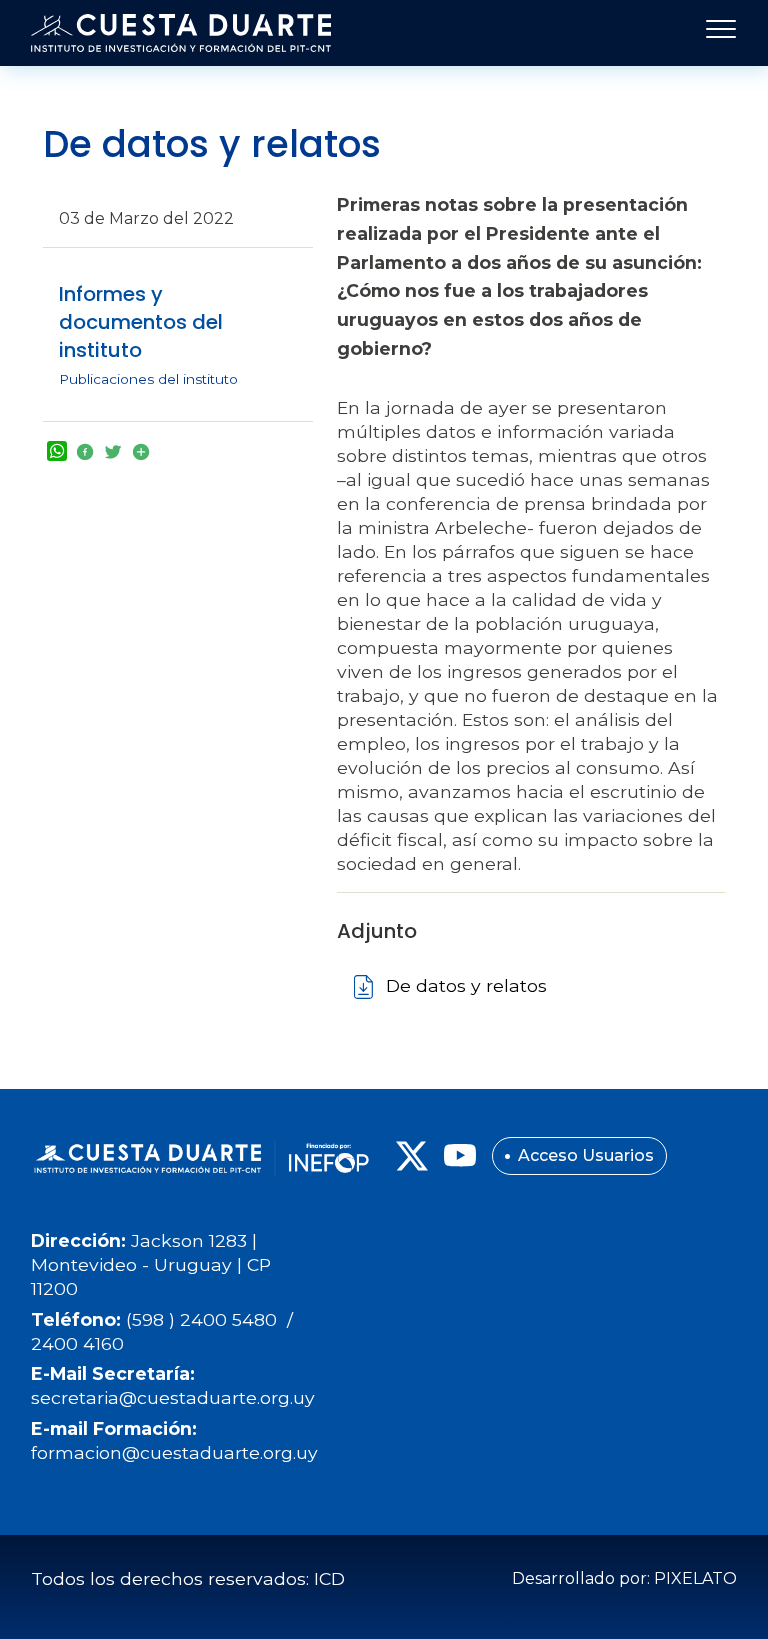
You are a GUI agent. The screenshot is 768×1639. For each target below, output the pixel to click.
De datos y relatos (466, 985)
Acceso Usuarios (586, 1155)
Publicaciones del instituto (148, 379)
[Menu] (715, 33)
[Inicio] (181, 33)
